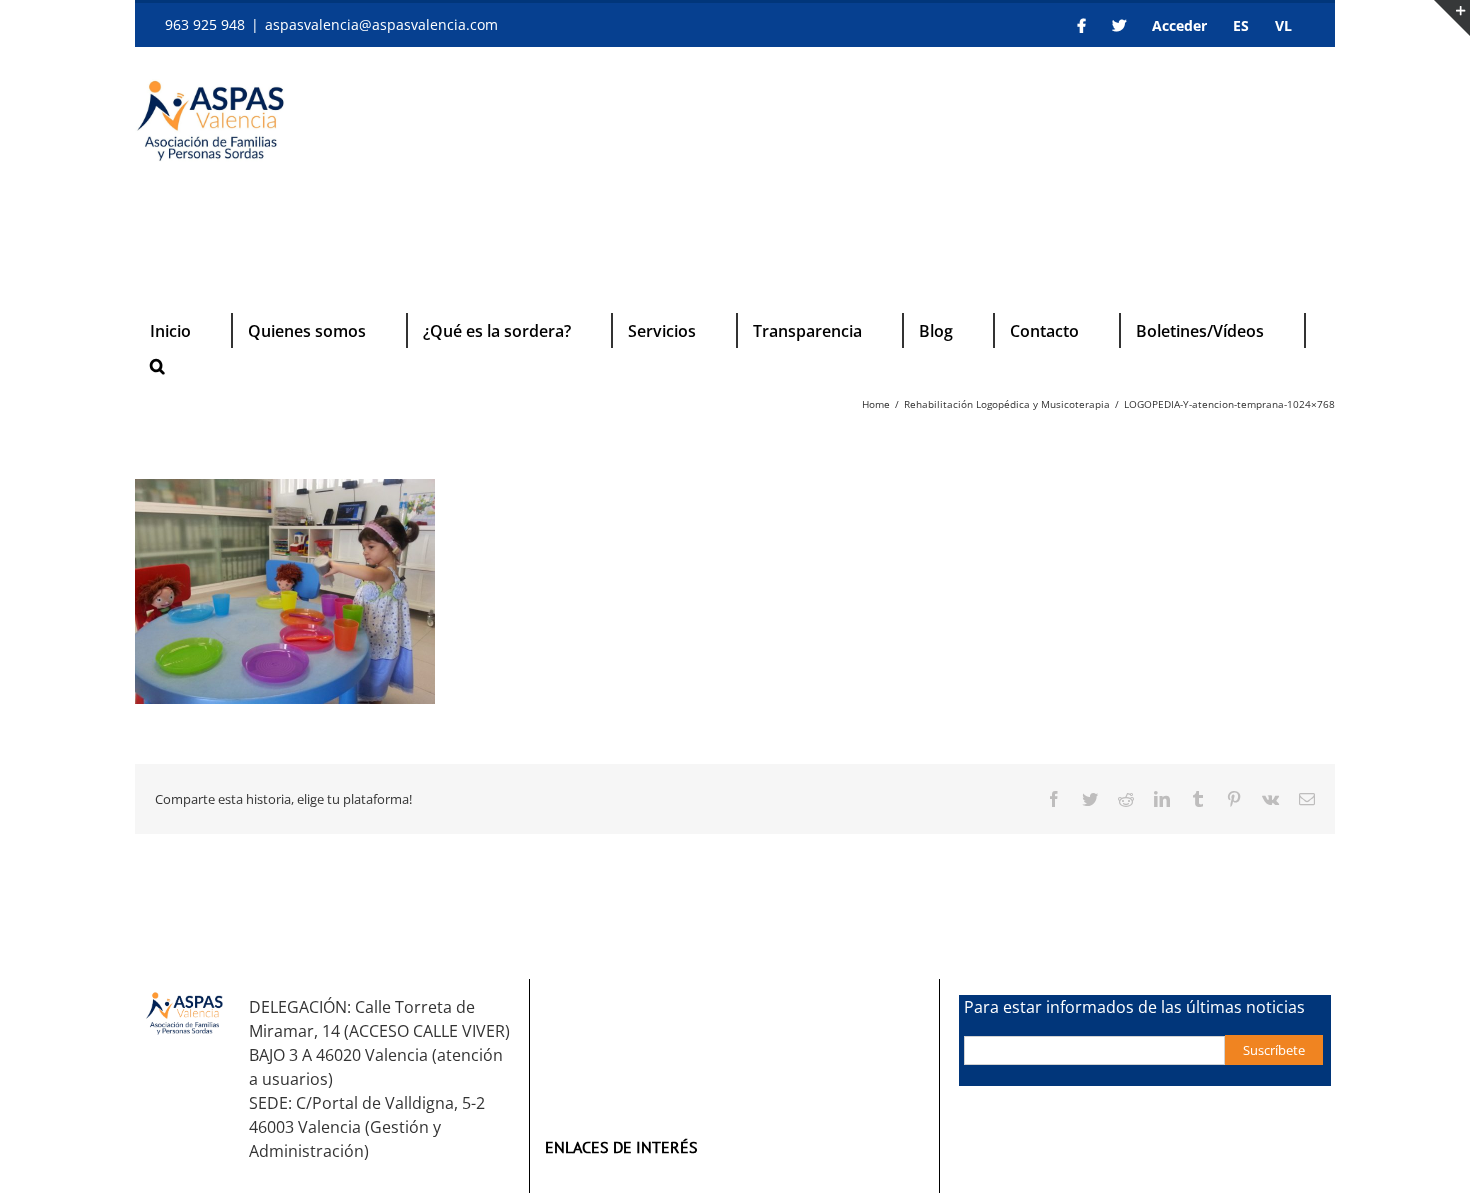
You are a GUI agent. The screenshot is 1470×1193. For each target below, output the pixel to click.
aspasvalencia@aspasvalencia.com (381, 24)
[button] (157, 365)
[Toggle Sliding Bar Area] (1452, 18)
